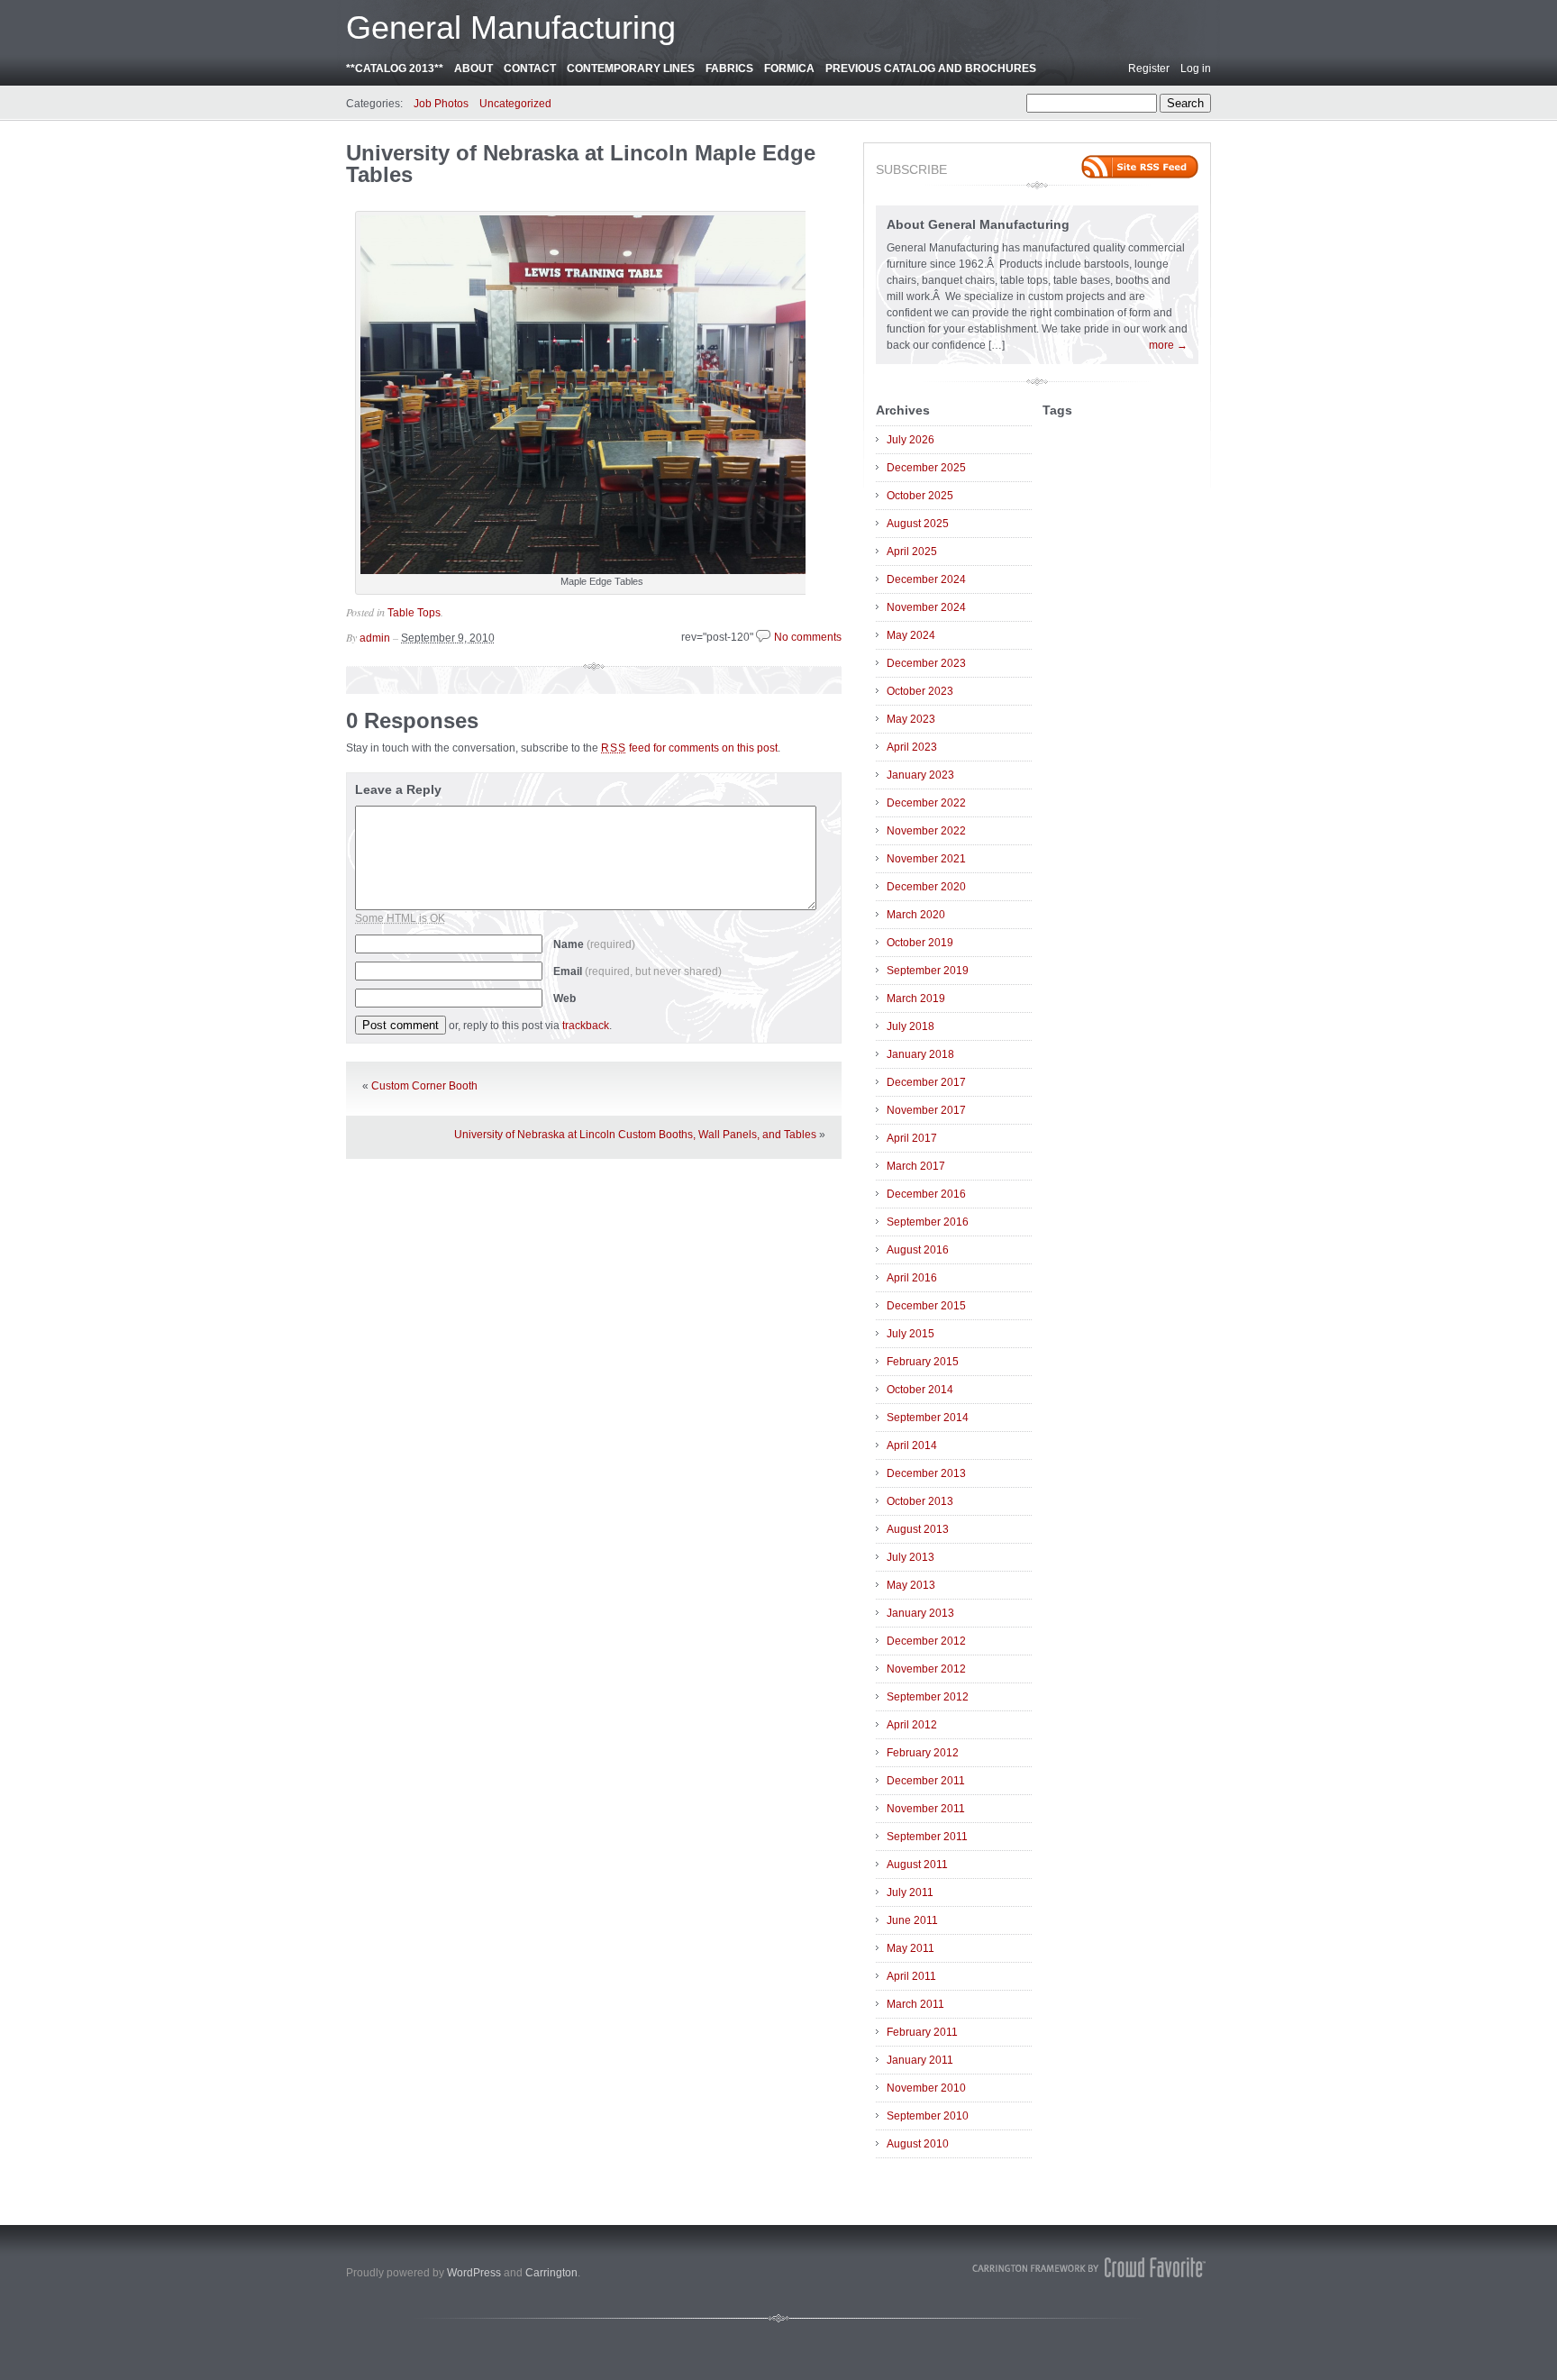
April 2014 (912, 1445)
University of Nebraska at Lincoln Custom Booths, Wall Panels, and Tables (635, 1135)
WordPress (474, 2273)
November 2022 (926, 831)
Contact (530, 68)
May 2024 (911, 635)
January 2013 (920, 1613)
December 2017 (926, 1082)
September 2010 (928, 2116)
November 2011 (926, 1809)
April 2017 (912, 1138)
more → (1168, 345)
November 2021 (926, 859)
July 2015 (911, 1334)
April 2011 (911, 1976)
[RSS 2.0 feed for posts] (1140, 167)
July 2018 (911, 1026)
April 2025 (912, 552)
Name (594, 944)
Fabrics (729, 68)
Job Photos (441, 104)
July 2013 (911, 1557)
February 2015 (923, 1362)
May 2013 (911, 1585)
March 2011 (915, 2004)
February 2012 (923, 1753)
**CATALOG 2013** (395, 68)
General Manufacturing (511, 27)
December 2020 (926, 887)
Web (565, 999)
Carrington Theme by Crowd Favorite (1089, 2267)
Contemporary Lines (631, 68)
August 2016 (918, 1250)
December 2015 (926, 1306)
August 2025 (918, 524)
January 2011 (920, 2060)
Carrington (551, 2273)
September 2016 (928, 1222)
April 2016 (912, 1278)
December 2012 (926, 1641)
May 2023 (911, 719)
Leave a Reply (398, 789)
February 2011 (922, 2032)
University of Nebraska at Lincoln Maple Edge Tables (581, 164)
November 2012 (926, 1669)
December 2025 (926, 468)
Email (637, 971)
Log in (1196, 68)
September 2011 (927, 1837)
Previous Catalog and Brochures (931, 68)
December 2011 (926, 1781)
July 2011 (910, 1892)
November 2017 (926, 1110)
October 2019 (920, 943)
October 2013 (920, 1501)
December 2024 (926, 579)
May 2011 (911, 1948)
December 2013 (926, 1473)
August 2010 (918, 2144)
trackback (586, 1026)
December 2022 (926, 803)
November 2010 (926, 2088)
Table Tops (414, 613)
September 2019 (928, 971)
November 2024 (926, 607)
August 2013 (918, 1529)
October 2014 (920, 1390)
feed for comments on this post (689, 748)
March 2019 (916, 999)
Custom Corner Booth (424, 1086)
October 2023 (920, 691)
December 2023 (926, 663)
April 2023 (912, 747)
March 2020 (916, 915)
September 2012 (928, 1697)
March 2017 (916, 1166)
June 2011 (912, 1920)
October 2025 (920, 496)
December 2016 (926, 1194)
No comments (808, 637)
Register (1149, 68)
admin (375, 638)
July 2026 (911, 440)
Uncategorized (515, 104)
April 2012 (912, 1725)
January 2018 (920, 1054)
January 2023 (920, 775)
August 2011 (917, 1865)
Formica (789, 68)
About (473, 68)
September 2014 (928, 1418)
